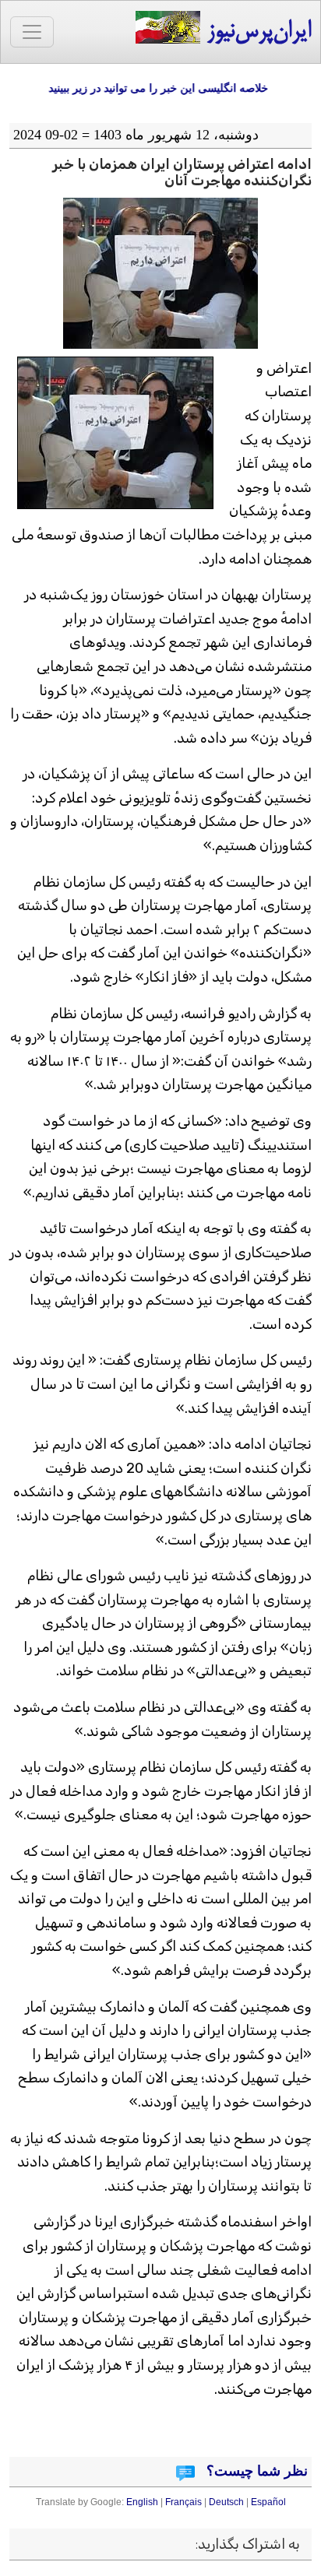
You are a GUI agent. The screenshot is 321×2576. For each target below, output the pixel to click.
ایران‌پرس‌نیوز (256, 32)
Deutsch (226, 2502)
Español (268, 2502)
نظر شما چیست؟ (255, 2471)
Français (183, 2502)
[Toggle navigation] (32, 32)
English (142, 2502)
